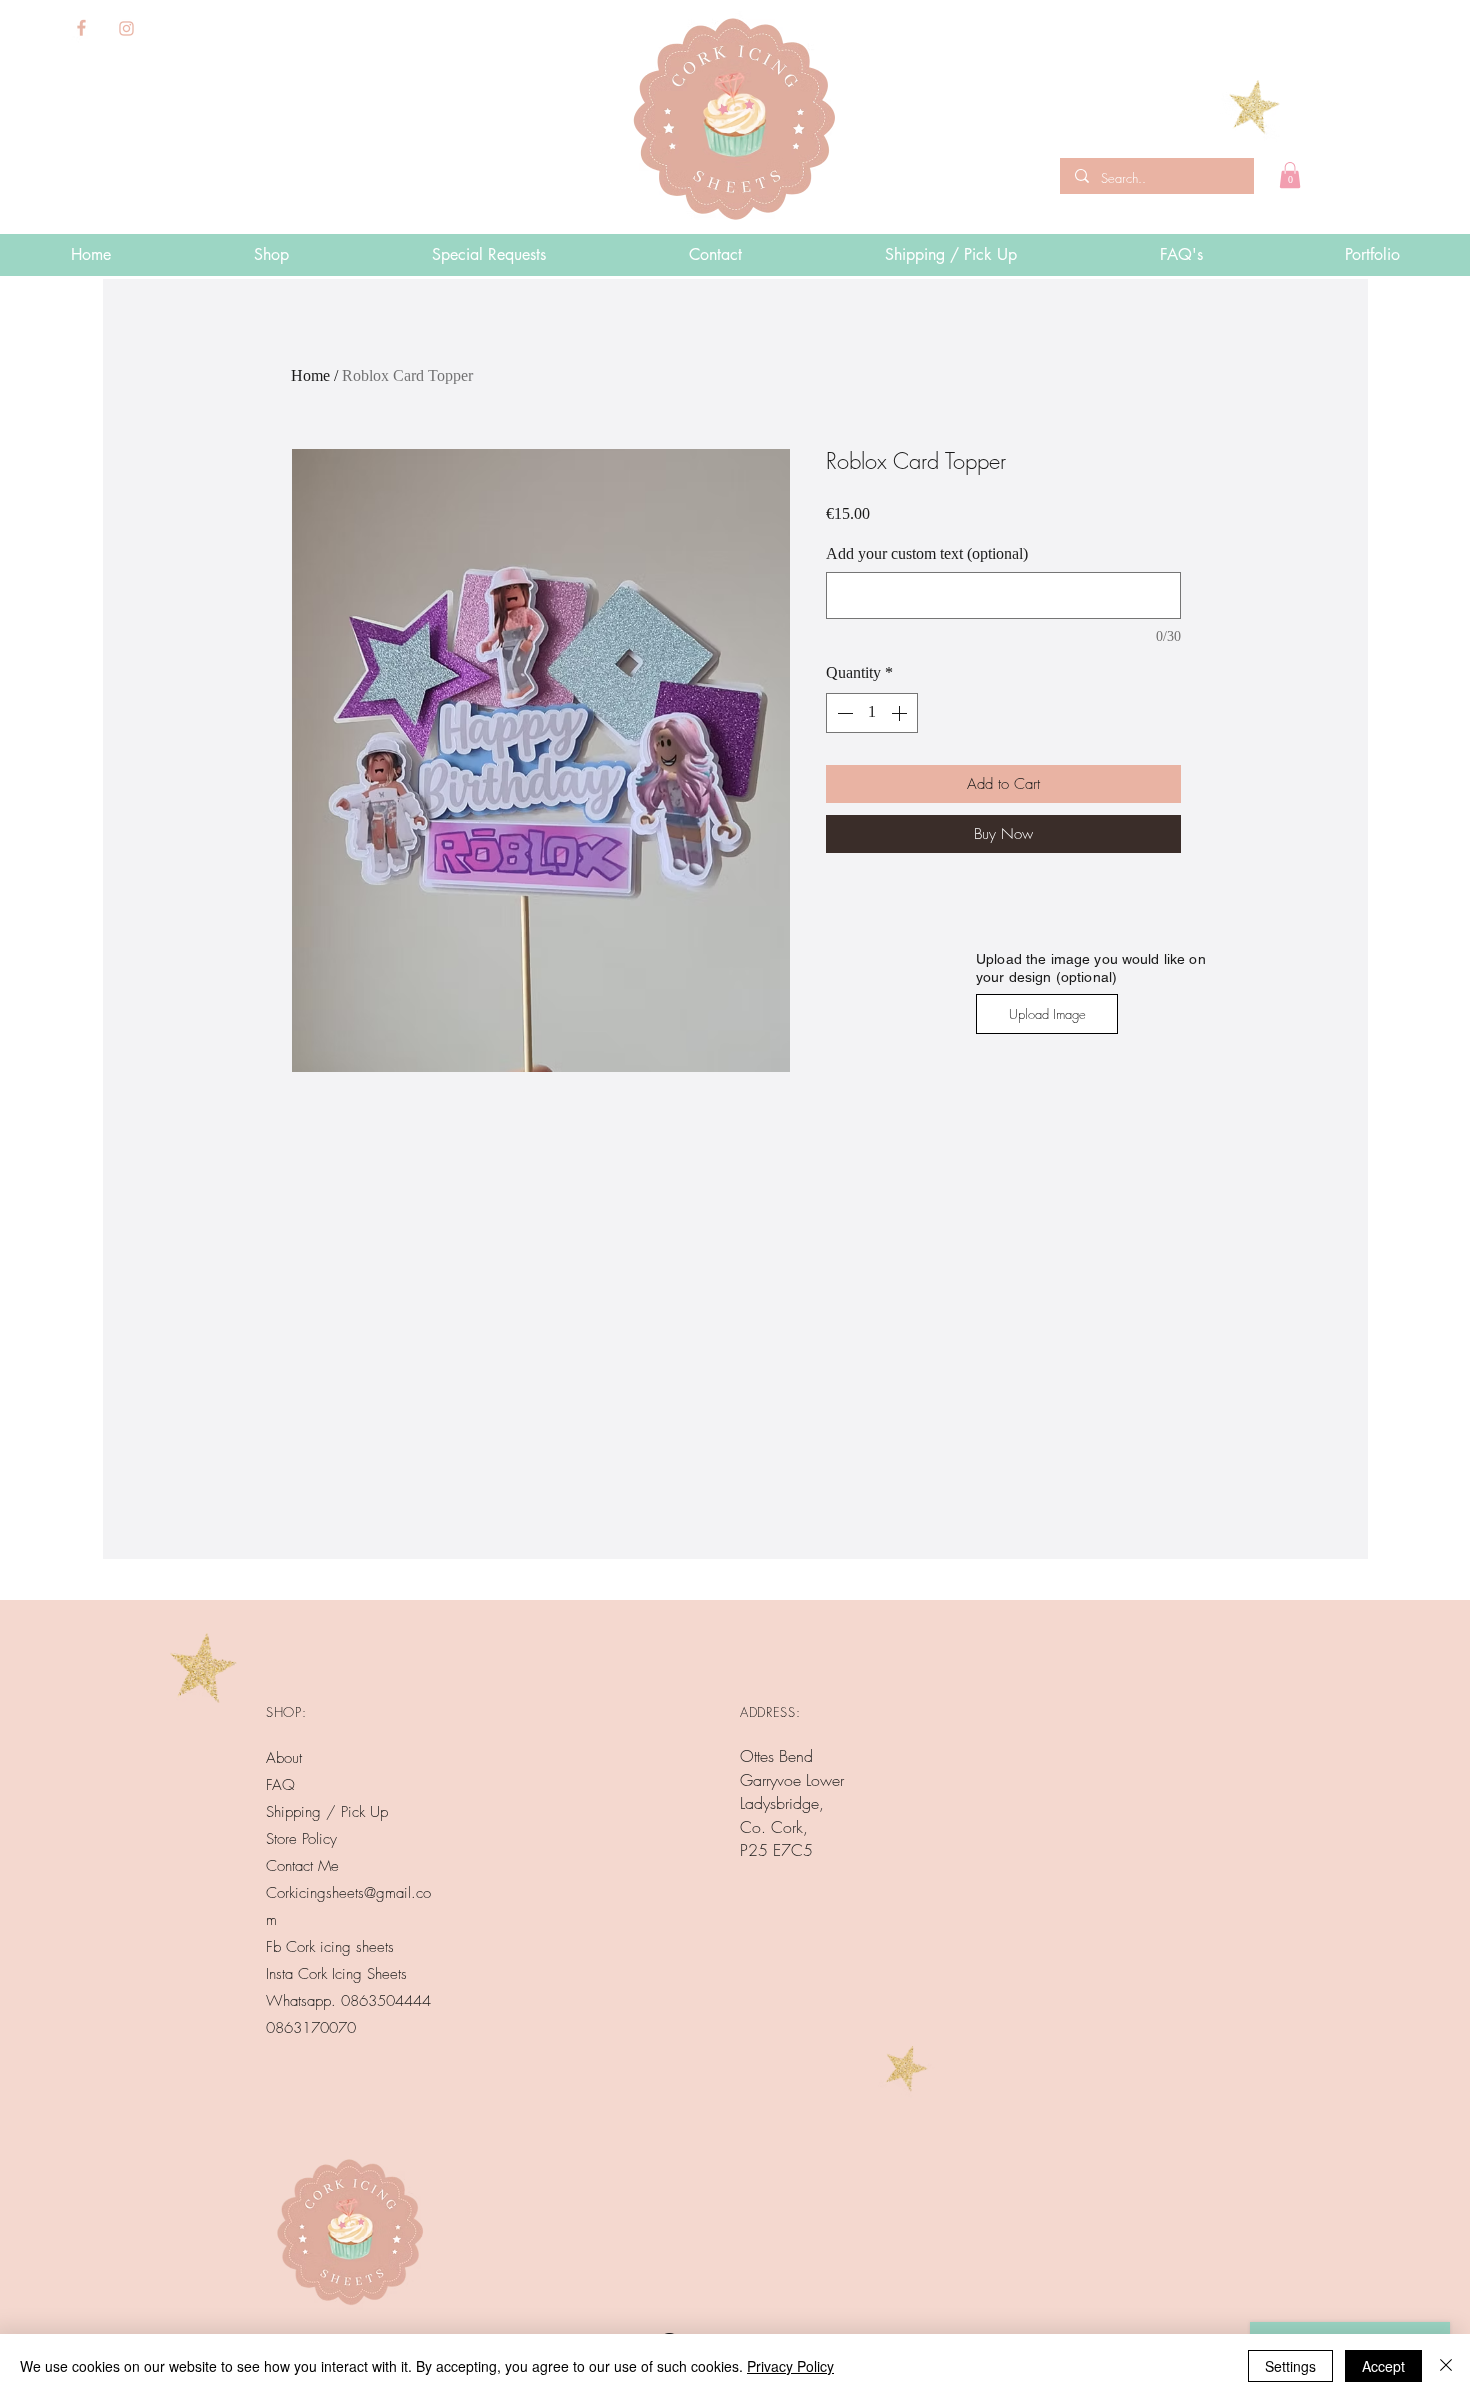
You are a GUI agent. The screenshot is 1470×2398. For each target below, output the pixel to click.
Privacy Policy (790, 2366)
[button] (1290, 175)
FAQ (280, 1785)
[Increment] (901, 713)
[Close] (1446, 2366)
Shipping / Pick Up (329, 1812)
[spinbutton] (872, 713)
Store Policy (301, 1839)
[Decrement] (843, 713)
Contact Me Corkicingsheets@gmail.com (348, 1893)
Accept (1383, 2366)
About (284, 1758)
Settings (1290, 2366)
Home (310, 375)
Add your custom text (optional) (927, 553)
